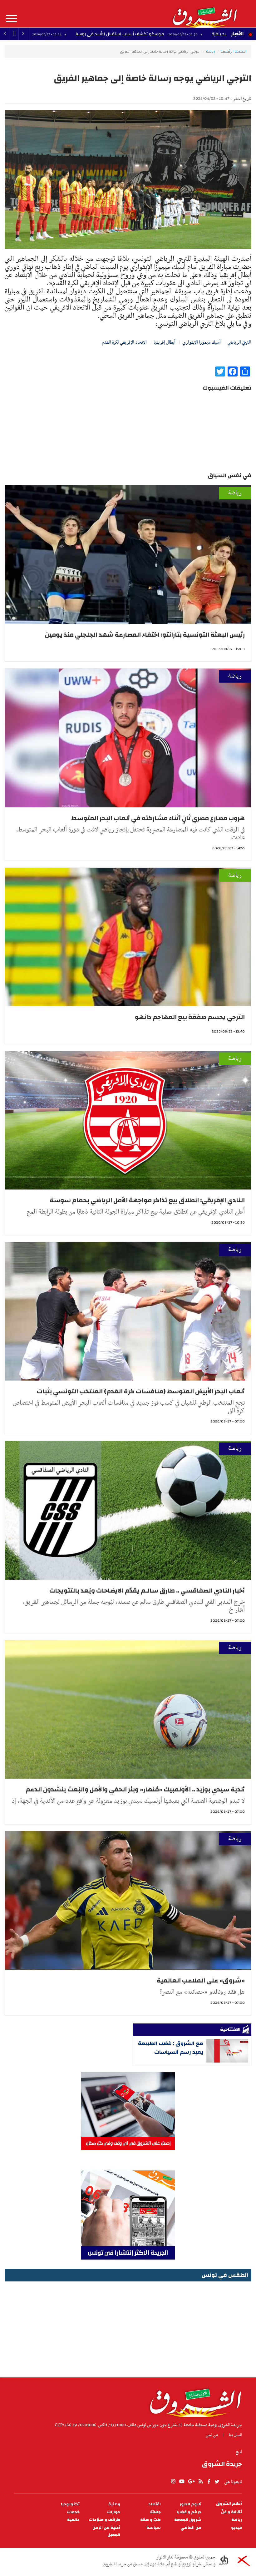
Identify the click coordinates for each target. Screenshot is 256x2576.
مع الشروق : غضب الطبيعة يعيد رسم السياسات (171, 2048)
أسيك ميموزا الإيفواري (202, 342)
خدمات (73, 2512)
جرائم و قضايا (189, 2512)
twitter (217, 2482)
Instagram (173, 2482)
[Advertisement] (128, 2327)
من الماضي (191, 2528)
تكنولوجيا (70, 2504)
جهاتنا (155, 2512)
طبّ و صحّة (150, 2520)
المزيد (11, 19)
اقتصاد (155, 2504)
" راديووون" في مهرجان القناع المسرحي (94, 34)
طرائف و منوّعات (105, 2520)
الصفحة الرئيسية (234, 51)
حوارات (114, 2512)
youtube (182, 2482)
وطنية (114, 2504)
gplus (191, 2482)
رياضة (210, 51)
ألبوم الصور (190, 2504)
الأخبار (237, 34)
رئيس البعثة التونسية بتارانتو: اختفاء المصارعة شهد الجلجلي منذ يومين (145, 635)
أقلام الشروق (229, 2504)
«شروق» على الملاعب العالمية (201, 1980)
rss (200, 2482)
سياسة (154, 2528)
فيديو (236, 2528)
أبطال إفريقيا (165, 342)
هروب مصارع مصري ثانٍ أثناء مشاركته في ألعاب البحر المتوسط (158, 818)
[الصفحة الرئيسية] (204, 14)
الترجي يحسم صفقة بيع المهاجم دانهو (190, 1017)
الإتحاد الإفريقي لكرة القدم (124, 342)
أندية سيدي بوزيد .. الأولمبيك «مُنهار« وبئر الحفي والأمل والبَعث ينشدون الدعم (135, 1789)
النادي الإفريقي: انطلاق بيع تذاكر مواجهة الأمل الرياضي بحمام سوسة (147, 1200)
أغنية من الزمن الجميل (106, 2531)
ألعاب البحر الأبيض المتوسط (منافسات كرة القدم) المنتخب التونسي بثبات (141, 1391)
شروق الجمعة (188, 2520)
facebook (209, 2482)
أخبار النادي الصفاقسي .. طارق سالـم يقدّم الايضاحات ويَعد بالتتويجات (147, 1591)
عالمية (73, 2520)
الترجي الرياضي (239, 342)
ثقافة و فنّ (231, 2512)
